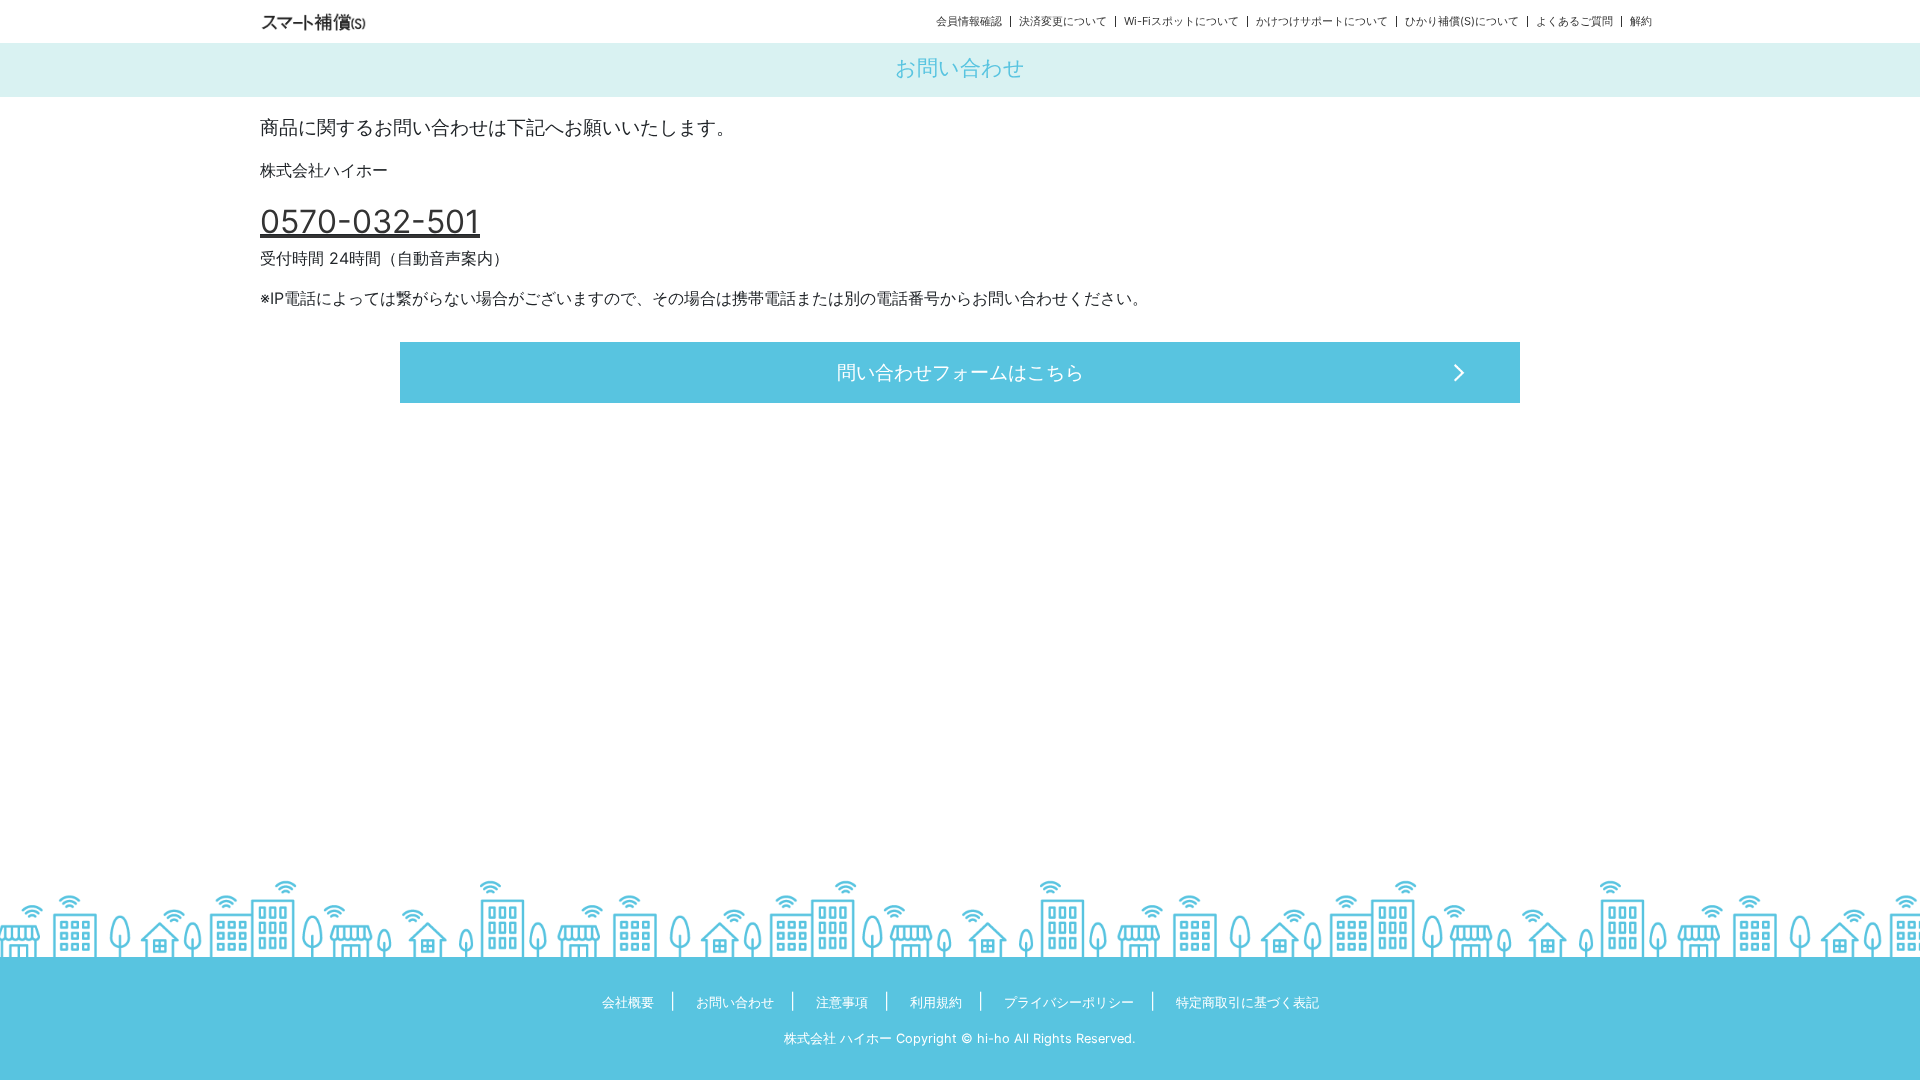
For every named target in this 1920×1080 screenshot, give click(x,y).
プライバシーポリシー (1069, 1002)
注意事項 (842, 1002)
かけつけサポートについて (1322, 21)
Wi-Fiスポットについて (1181, 21)
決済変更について (1063, 21)
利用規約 (936, 1002)
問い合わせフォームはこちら (960, 372)
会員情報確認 (969, 21)
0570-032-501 (370, 221)
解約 (1641, 21)
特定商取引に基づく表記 (1247, 1002)
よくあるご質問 (1574, 21)
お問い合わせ (735, 1002)
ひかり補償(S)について (1462, 21)
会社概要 (628, 1002)
